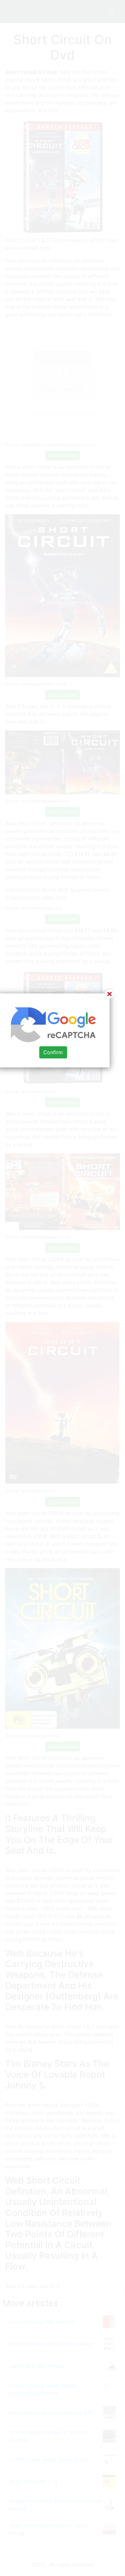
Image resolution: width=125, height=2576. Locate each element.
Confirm (53, 1052)
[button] (63, 1288)
